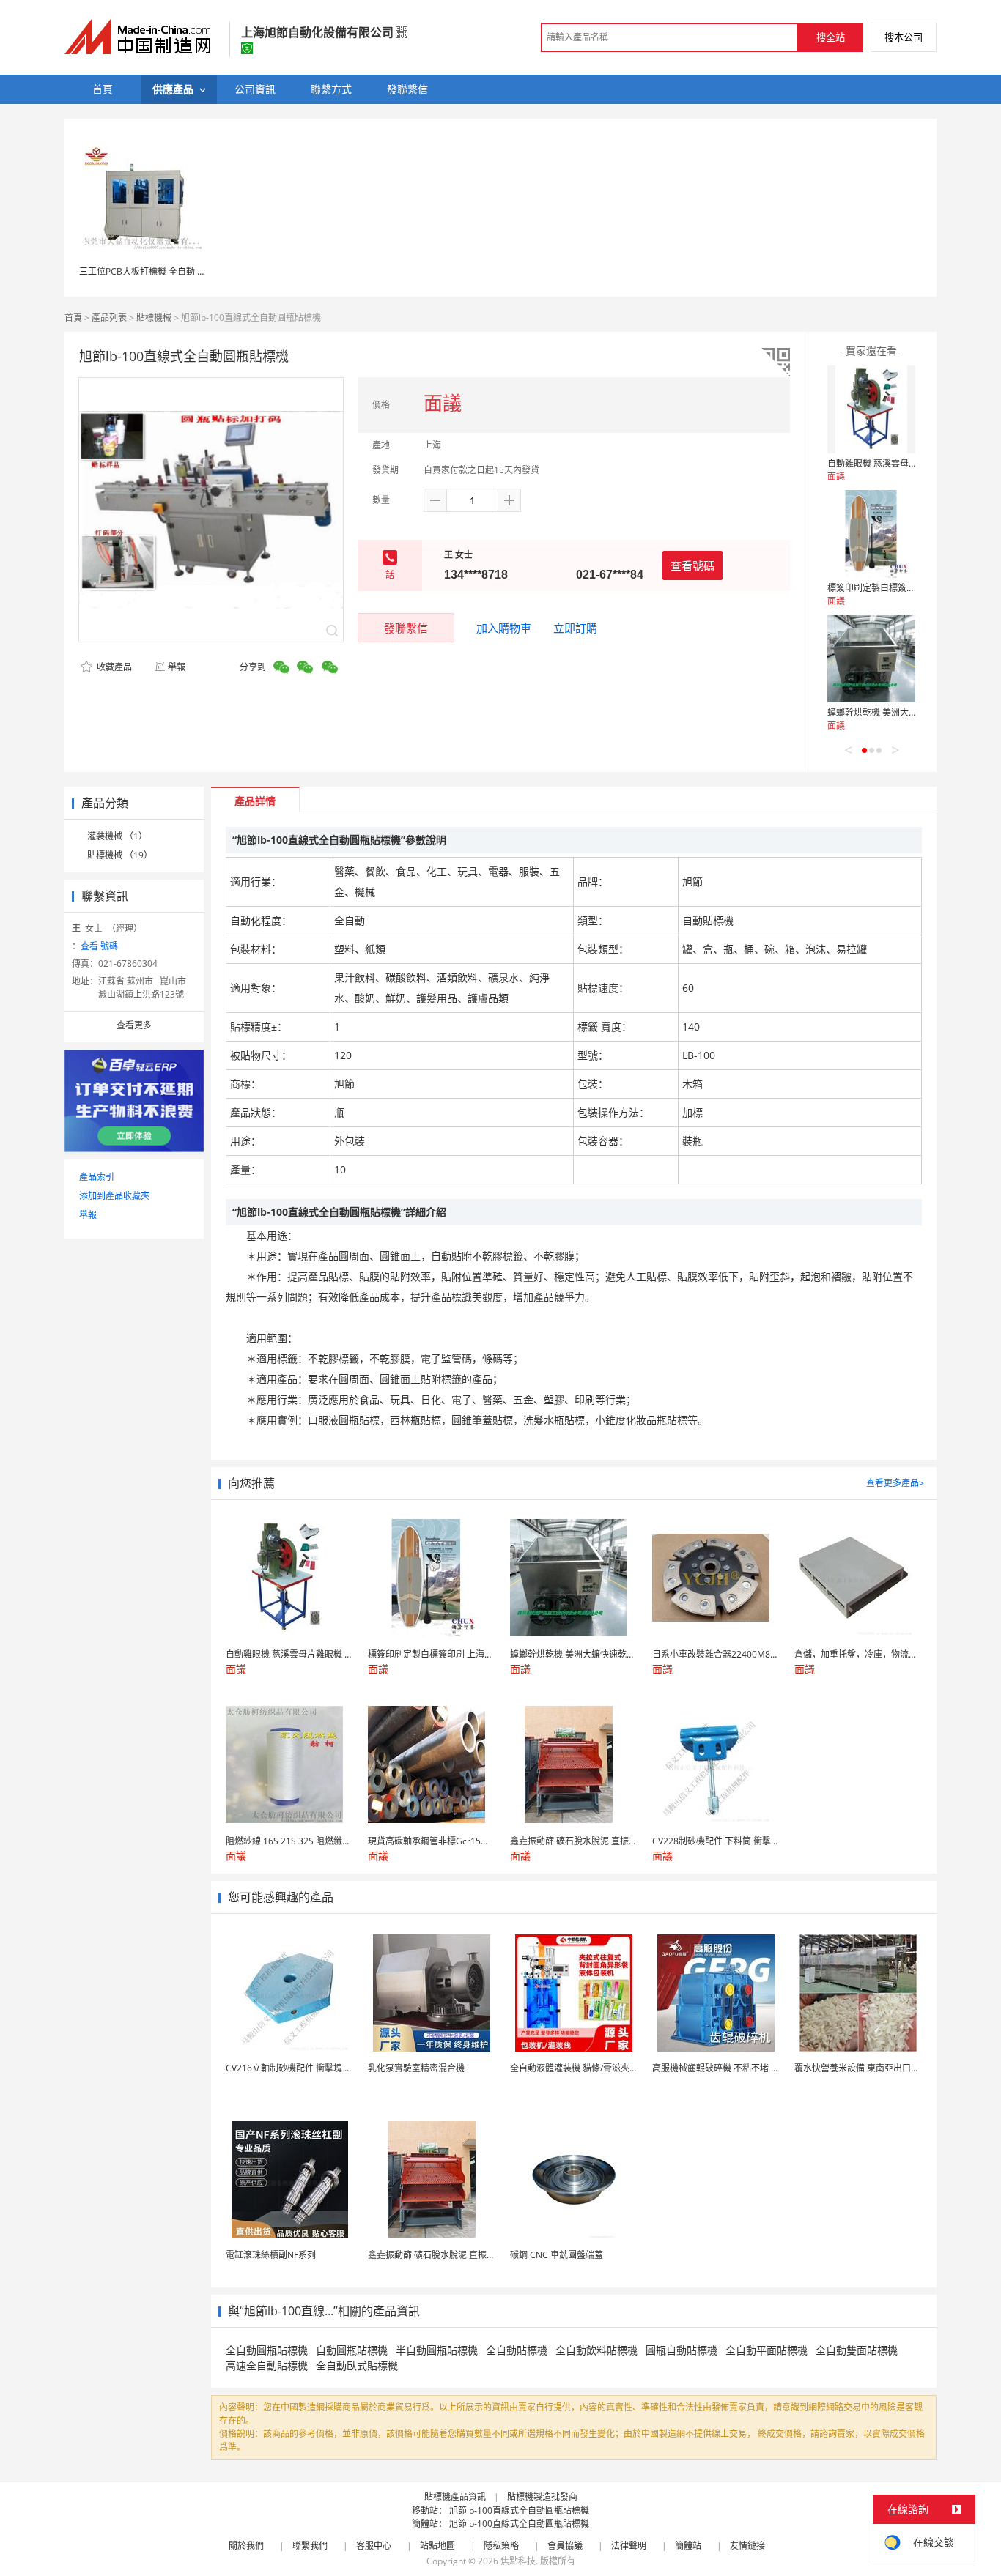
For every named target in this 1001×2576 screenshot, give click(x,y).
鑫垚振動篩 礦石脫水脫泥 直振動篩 (436, 2255)
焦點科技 (518, 2561)
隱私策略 (501, 2546)
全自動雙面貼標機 (857, 2350)
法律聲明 (629, 2546)
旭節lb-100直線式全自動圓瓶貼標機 (519, 2510)
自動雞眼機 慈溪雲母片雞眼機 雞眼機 (900, 463)
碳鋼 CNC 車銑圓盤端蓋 (557, 2255)
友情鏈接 (747, 2546)
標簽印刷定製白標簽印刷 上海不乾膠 (899, 588)
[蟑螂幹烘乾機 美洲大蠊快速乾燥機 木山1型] (871, 658)
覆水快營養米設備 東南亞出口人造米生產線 (879, 2068)
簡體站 (688, 2546)
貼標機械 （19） (120, 855)
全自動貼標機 (517, 2350)
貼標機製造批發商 (542, 2497)
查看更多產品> (895, 1483)
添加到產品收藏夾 (114, 1196)
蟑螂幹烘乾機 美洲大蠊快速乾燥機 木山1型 (911, 712)
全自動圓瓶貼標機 (267, 2350)
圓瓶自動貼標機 (682, 2350)
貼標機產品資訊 (455, 2497)
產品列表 (109, 318)
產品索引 (97, 1177)
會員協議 (565, 2546)
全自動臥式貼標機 (357, 2365)
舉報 (177, 667)
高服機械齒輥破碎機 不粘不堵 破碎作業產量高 (742, 2068)
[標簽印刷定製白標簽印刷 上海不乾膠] (871, 534)
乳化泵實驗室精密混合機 (416, 2068)
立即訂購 (575, 628)
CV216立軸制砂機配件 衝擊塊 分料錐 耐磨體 (313, 2068)
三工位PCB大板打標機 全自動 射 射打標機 (161, 271)
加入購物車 (504, 628)
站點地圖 (437, 2546)
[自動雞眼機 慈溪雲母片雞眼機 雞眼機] (871, 409)
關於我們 (246, 2546)
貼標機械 (154, 318)
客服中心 (374, 2546)
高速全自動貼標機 (267, 2365)
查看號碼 (692, 565)
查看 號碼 (99, 946)
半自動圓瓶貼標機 (437, 2350)
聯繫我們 (310, 2546)
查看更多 (134, 1025)
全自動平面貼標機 (767, 2350)
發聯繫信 (406, 628)
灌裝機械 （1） (117, 836)
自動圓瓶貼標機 (352, 2350)
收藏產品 (113, 667)
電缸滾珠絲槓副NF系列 (271, 2255)
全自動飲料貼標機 (596, 2350)
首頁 (73, 318)
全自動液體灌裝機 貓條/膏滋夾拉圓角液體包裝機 (605, 2068)
